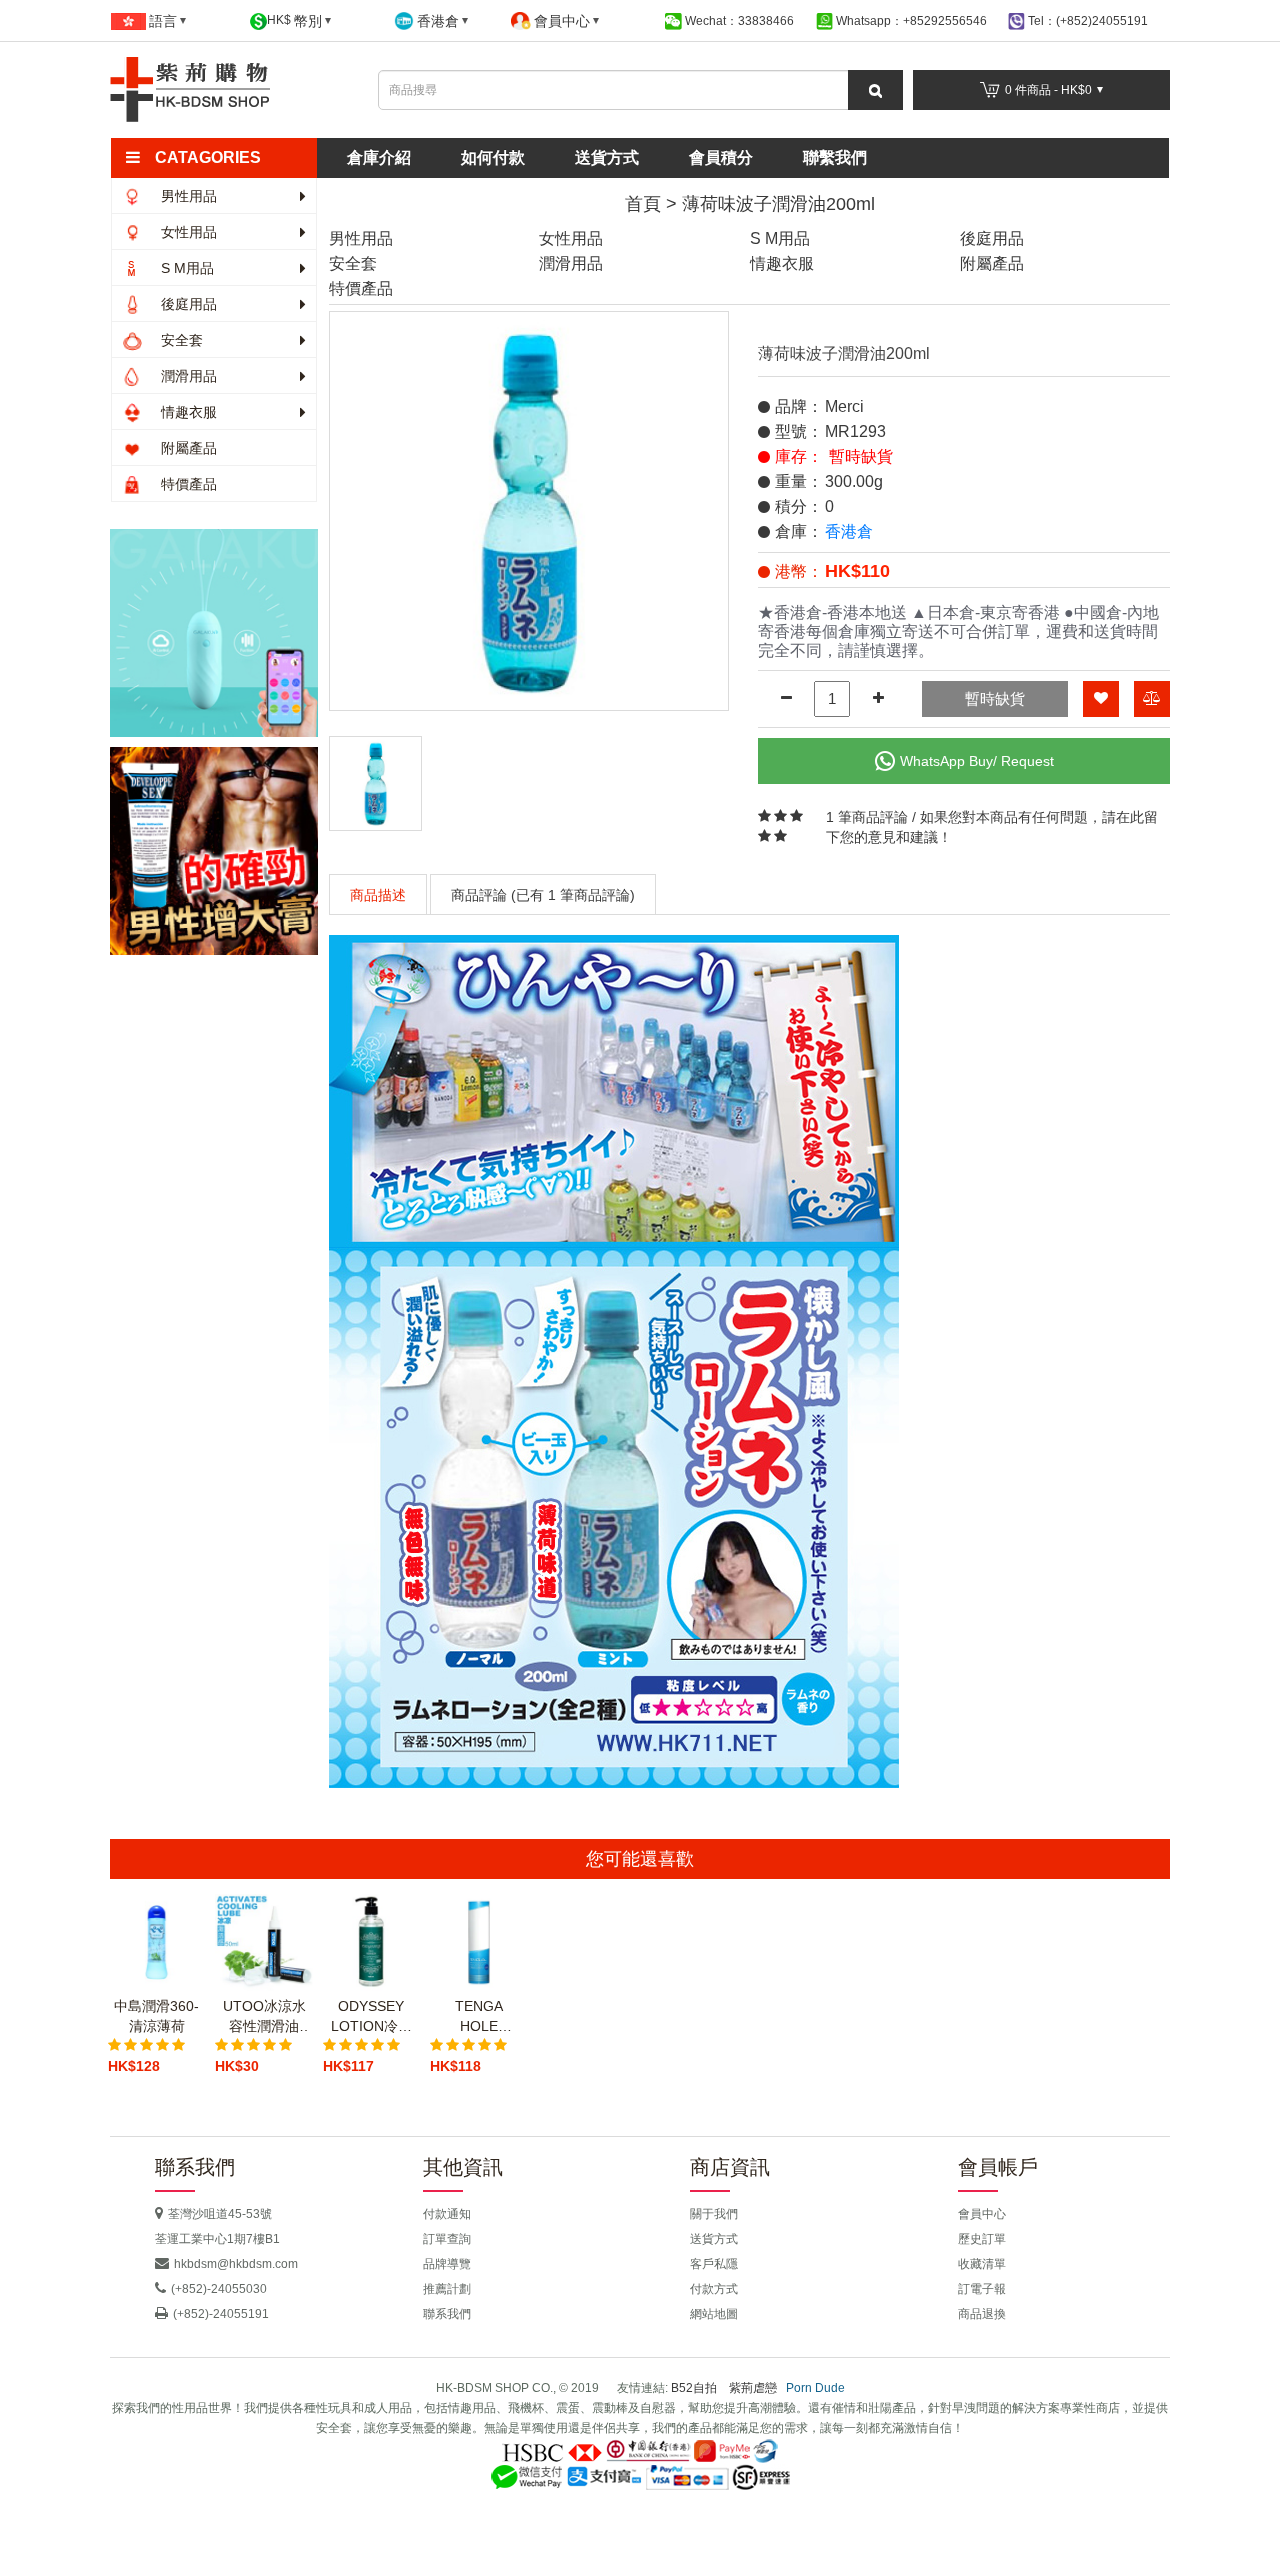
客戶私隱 (714, 2264)
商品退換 (982, 2314)
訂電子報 (982, 2289)
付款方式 (714, 2289)
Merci (844, 406)
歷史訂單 (982, 2239)
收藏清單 (982, 2264)
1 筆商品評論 (867, 817)
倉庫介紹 (379, 157)
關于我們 (714, 2214)
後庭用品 (187, 304)
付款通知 (447, 2214)
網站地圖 (714, 2314)
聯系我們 (447, 2314)
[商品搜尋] (875, 90)
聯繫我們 (835, 157)
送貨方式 (607, 157)
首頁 (643, 204)
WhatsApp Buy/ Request (977, 761)
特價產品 (187, 484)
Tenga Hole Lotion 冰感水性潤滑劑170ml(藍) (478, 2017)
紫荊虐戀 (753, 2388)
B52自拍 (694, 2388)
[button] (222, 158)
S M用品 (185, 268)
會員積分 (721, 157)
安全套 (180, 340)
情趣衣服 (187, 412)
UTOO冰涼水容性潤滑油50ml (264, 2017)
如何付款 (493, 157)
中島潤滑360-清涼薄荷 (156, 2016)
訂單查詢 (447, 2239)
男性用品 (187, 196)
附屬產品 (187, 448)
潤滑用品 (187, 376)
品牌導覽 (447, 2264)
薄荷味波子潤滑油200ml (778, 204)
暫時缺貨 (995, 698)
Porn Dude (815, 2388)
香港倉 (849, 531)
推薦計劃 (447, 2289)
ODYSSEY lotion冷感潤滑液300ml (371, 2017)
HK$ (294, 21)
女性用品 (187, 232)
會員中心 (982, 2214)
